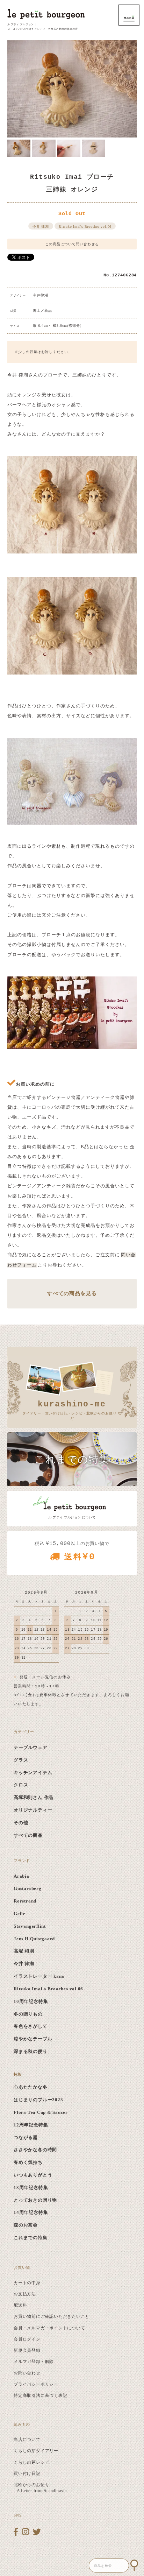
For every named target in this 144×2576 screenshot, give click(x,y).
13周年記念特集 (31, 2188)
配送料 (20, 2305)
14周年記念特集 (31, 2212)
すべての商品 (28, 1835)
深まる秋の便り (30, 2052)
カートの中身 (27, 2283)
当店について (27, 2440)
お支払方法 (25, 2294)
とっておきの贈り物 (35, 2200)
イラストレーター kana (39, 1976)
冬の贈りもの (28, 2014)
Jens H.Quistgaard (34, 1939)
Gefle (20, 1914)
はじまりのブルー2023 (38, 2100)
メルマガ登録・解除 (34, 2362)
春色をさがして (30, 2026)
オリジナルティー (33, 1810)
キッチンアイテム (33, 1773)
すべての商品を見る (72, 1293)
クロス (21, 1785)
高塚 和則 (24, 1951)
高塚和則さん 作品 (34, 1798)
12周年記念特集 (31, 2125)
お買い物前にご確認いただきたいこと (52, 2316)
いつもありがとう (33, 2175)
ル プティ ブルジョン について (72, 1517)
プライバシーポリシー (36, 2384)
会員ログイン (27, 2339)
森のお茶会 (26, 2225)
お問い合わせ (27, 2373)
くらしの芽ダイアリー (36, 2451)
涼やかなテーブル (33, 2039)
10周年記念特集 (31, 2002)
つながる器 (26, 2138)
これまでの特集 (30, 2238)
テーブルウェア (30, 1748)
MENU (129, 15)
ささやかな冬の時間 (35, 2150)
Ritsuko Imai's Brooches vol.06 (85, 227)
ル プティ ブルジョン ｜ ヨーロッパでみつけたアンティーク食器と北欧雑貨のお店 (43, 27)
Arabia (21, 1876)
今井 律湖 (41, 227)
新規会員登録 (27, 2350)
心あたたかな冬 (30, 2087)
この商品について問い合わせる (72, 244)
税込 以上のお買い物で (72, 1551)
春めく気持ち (28, 2162)
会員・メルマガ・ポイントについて (49, 2328)
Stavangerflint (30, 1926)
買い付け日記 (27, 2473)
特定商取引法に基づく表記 (40, 2395)
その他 (21, 1823)
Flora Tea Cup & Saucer (41, 2112)
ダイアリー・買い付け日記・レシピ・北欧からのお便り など (72, 1410)
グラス (21, 1760)
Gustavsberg (27, 1889)
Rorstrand (25, 1901)
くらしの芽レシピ (31, 2462)
